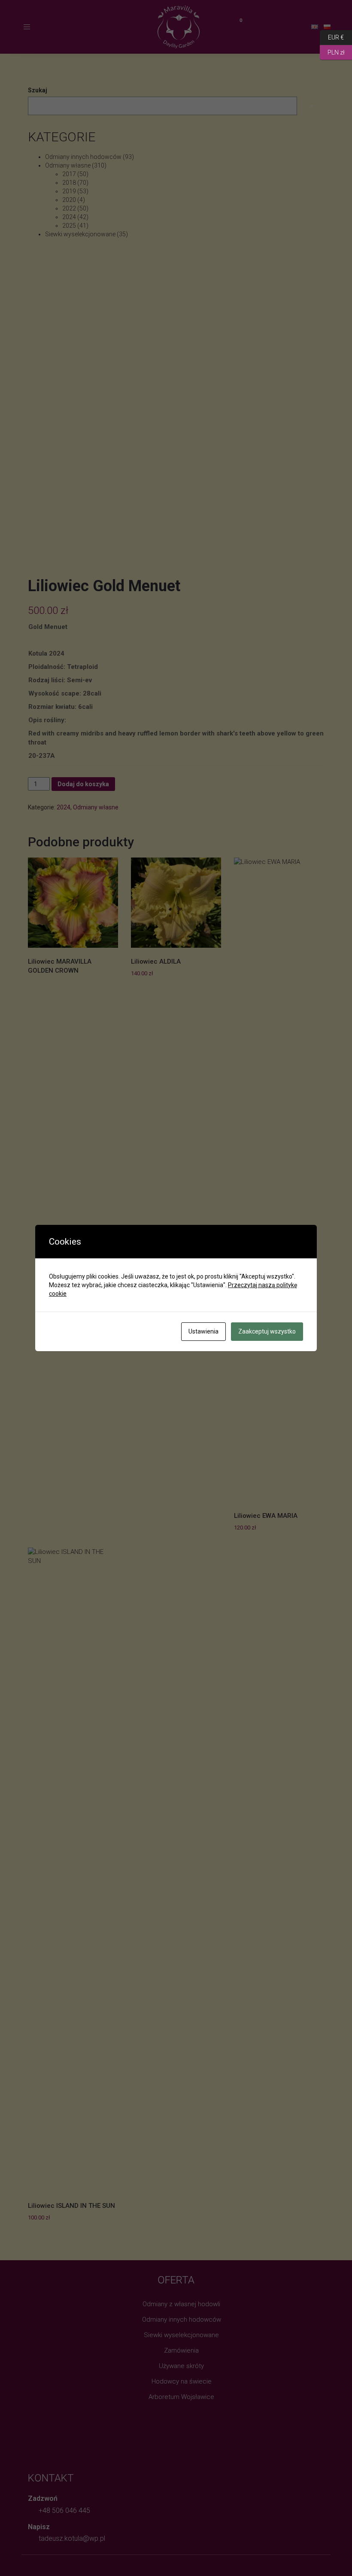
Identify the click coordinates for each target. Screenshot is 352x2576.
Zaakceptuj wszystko (267, 1331)
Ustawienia (203, 1331)
